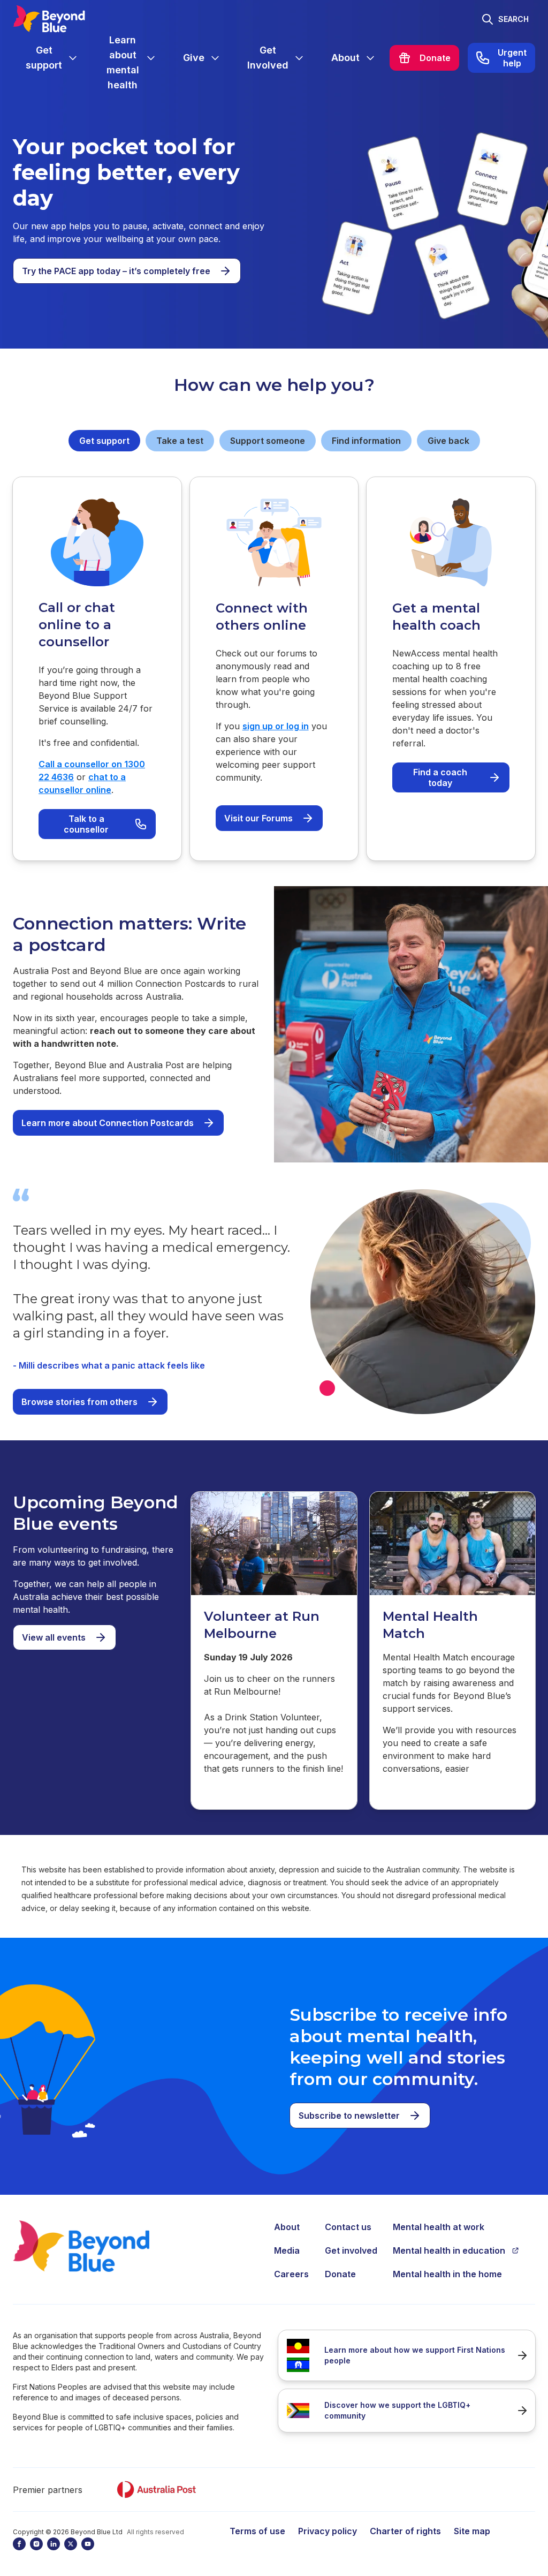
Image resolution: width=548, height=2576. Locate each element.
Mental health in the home (447, 2274)
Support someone (268, 441)
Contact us (348, 2227)
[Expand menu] (73, 58)
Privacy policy (328, 2531)
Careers (291, 2274)
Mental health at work (439, 2227)
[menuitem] (52, 58)
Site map (472, 2531)
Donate (340, 2274)
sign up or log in (276, 726)
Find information (366, 441)
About (287, 2227)
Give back (448, 441)
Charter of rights (405, 2531)
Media (287, 2250)
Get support (104, 441)
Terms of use (257, 2531)
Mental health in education (449, 2250)
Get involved (351, 2250)
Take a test (180, 441)
